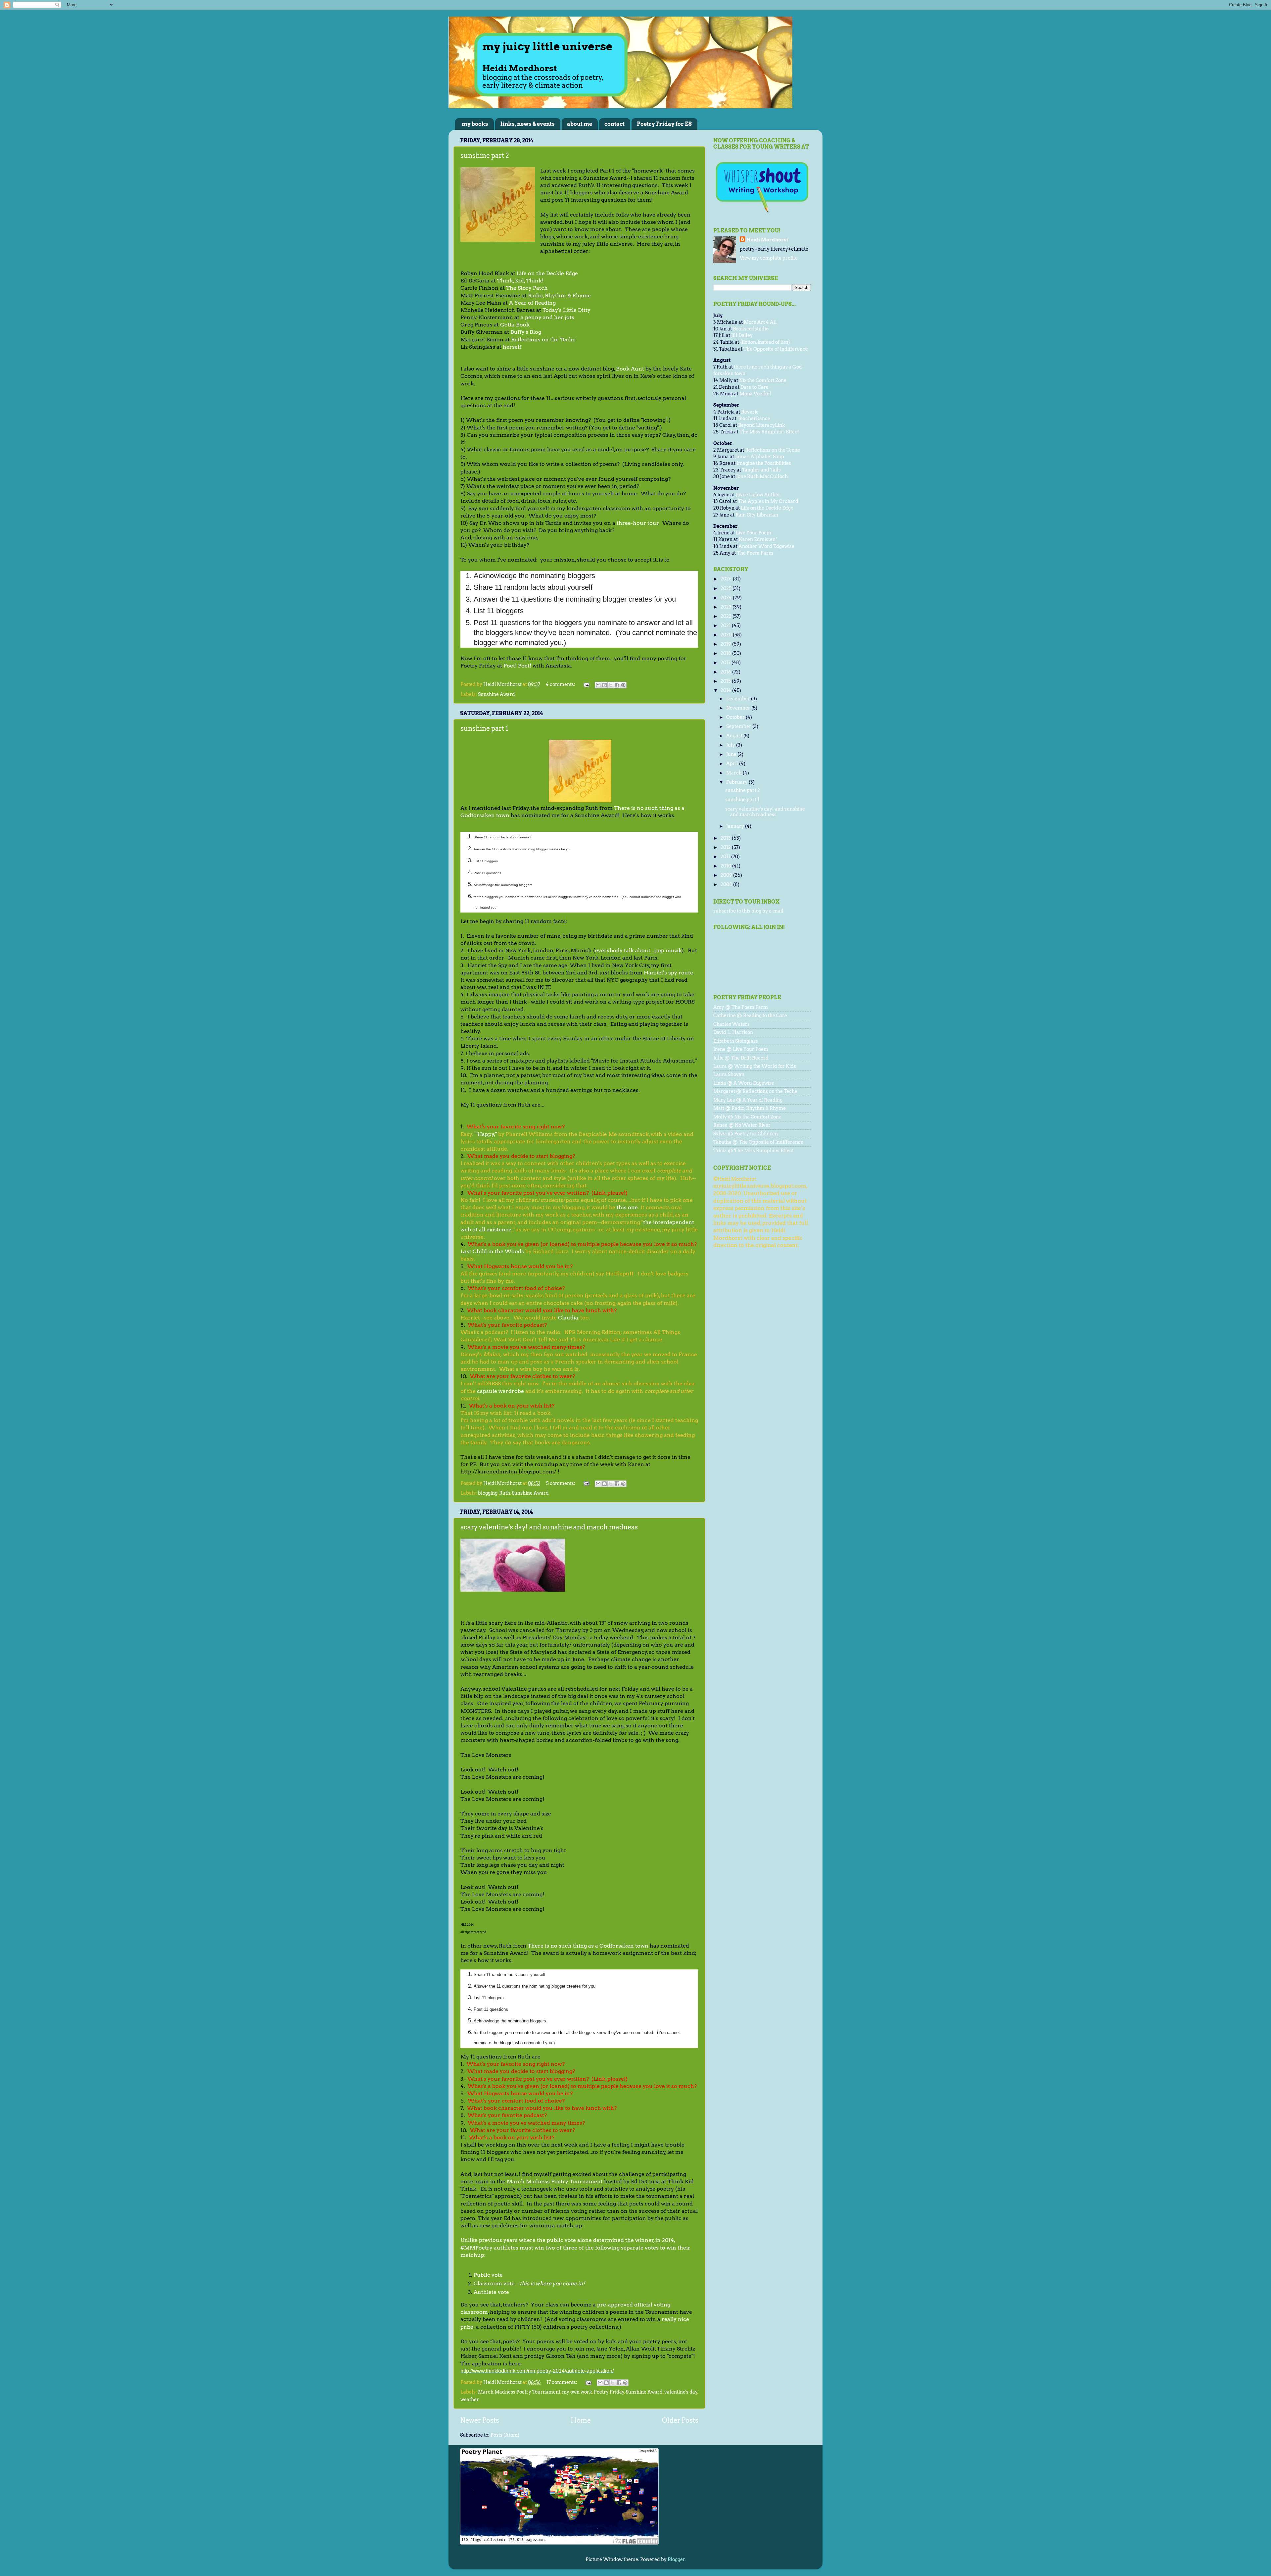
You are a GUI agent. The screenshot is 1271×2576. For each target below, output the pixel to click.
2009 (727, 875)
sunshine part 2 (485, 156)
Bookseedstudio (751, 329)
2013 (726, 838)
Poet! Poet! (517, 666)
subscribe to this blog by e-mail (748, 911)
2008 (727, 884)
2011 (726, 857)
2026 (727, 579)
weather (470, 2400)
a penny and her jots (547, 317)
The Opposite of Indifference (776, 349)
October (736, 717)
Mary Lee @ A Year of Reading (748, 1100)
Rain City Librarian (757, 515)
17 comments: (562, 2382)
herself (512, 347)
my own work (577, 2392)
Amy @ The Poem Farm (741, 1007)
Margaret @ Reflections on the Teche (755, 1091)
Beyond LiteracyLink (762, 425)
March (734, 773)
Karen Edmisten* (758, 539)
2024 (727, 598)
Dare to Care (754, 387)
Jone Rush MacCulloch (762, 476)
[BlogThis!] (604, 685)
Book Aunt (630, 369)
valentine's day (681, 2392)
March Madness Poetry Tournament (555, 2181)
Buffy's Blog (526, 332)
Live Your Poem (753, 533)
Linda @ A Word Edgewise (744, 1083)
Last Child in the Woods (492, 1251)
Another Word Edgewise (766, 546)
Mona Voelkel (755, 394)
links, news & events (528, 124)
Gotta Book (515, 325)
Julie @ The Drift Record (741, 1058)
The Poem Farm (755, 553)
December (739, 699)
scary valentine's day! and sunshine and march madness (549, 1527)
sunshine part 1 (484, 728)
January (736, 826)
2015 (726, 681)
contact (614, 124)
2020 (727, 635)
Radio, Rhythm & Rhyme (559, 296)
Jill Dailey (742, 335)
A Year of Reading (532, 303)
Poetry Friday (609, 2392)
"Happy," (486, 1134)
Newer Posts (480, 2420)
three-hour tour (638, 523)
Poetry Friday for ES (664, 124)
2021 (726, 625)
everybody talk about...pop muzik (638, 950)
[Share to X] (611, 685)
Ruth (505, 1493)
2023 (727, 607)
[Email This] (598, 685)
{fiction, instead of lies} (765, 342)
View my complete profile (769, 258)
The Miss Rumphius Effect (769, 432)
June (732, 754)
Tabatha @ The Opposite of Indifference (758, 1142)
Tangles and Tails (761, 470)
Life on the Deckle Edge (547, 273)
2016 (726, 672)
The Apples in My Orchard (768, 501)
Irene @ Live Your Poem (741, 1049)
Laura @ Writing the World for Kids (755, 1066)
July (731, 745)
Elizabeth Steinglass (736, 1041)
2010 (726, 866)
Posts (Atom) (505, 2435)
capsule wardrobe (500, 1391)
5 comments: (561, 1483)
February (737, 782)
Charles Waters (731, 1024)
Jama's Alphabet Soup (760, 457)
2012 (726, 847)
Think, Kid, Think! (520, 281)
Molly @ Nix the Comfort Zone (747, 1117)
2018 (726, 653)
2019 (726, 644)
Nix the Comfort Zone (763, 380)
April (733, 764)
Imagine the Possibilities (764, 463)
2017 (726, 663)
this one (627, 1207)
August (735, 736)
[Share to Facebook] (617, 685)
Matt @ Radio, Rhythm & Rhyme (750, 1108)
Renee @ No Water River (742, 1125)
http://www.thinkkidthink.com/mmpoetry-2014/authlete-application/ (537, 2371)
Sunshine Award (496, 694)
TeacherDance (754, 419)
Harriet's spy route (668, 973)
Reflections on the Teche (543, 340)
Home (581, 2420)
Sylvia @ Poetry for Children (746, 1134)
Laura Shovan (729, 1074)
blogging (488, 1493)
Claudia (568, 1318)
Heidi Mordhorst (767, 240)
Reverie (750, 412)
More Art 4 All (760, 322)
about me (580, 124)
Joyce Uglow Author (758, 495)
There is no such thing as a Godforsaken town (588, 1946)
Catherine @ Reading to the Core (750, 1016)
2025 (727, 588)
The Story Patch (527, 288)
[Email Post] (586, 684)
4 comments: (561, 684)
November (739, 708)
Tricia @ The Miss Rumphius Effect (753, 1151)
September (739, 726)
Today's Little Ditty (566, 310)
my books (475, 124)
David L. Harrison (733, 1032)
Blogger (676, 2559)
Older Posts (680, 2420)
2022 (727, 616)
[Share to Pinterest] (623, 685)
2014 (726, 690)
